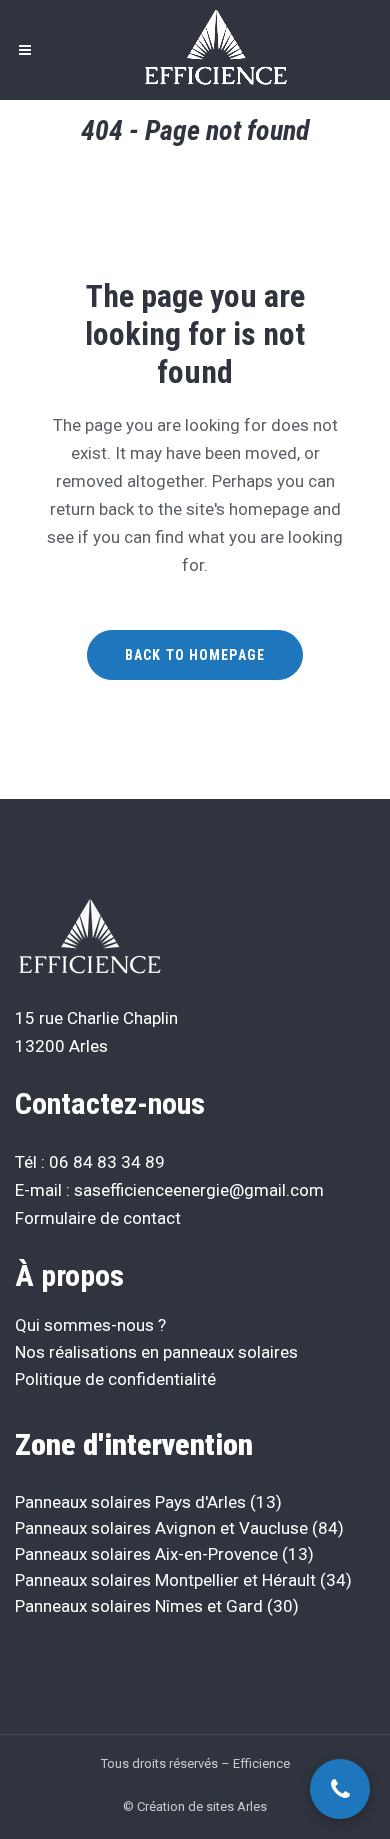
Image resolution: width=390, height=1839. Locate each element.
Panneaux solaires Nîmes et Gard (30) (157, 1606)
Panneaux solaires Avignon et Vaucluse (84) (179, 1528)
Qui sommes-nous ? (90, 1325)
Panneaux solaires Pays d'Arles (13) (148, 1502)
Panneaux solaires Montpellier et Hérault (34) (183, 1580)
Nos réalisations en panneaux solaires (156, 1352)
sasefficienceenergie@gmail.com (199, 1190)
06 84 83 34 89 (107, 1162)
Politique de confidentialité (115, 1379)
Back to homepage (195, 655)
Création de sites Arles (202, 1806)
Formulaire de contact (98, 1218)
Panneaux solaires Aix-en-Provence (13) (164, 1554)
